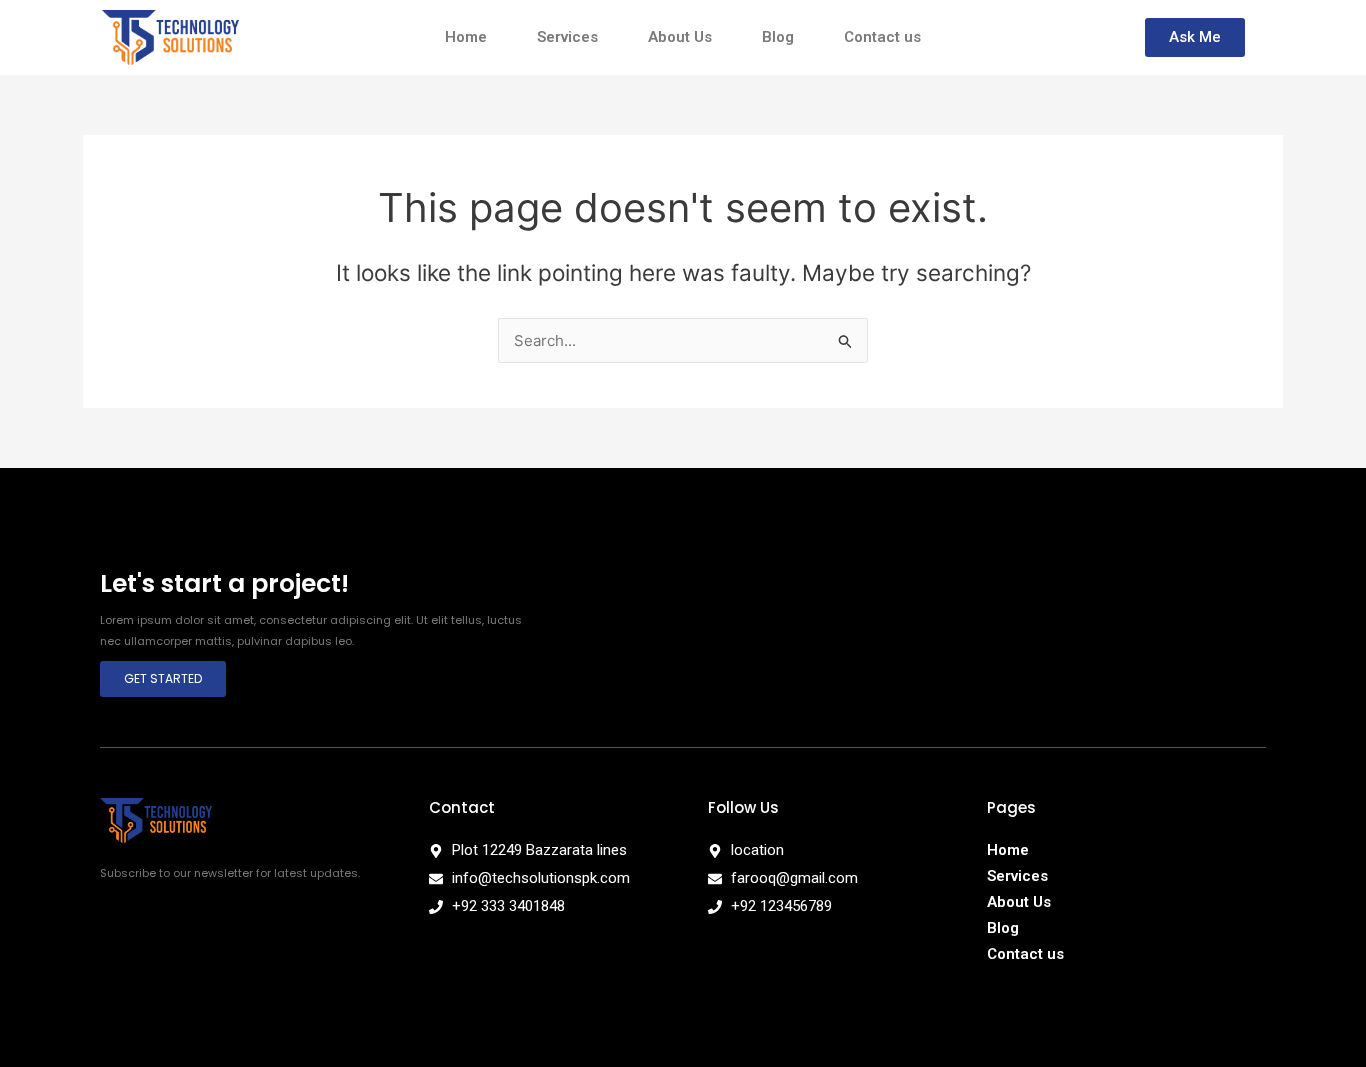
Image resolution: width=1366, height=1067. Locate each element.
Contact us (882, 37)
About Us (680, 37)
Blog (778, 37)
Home (466, 37)
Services (567, 37)
